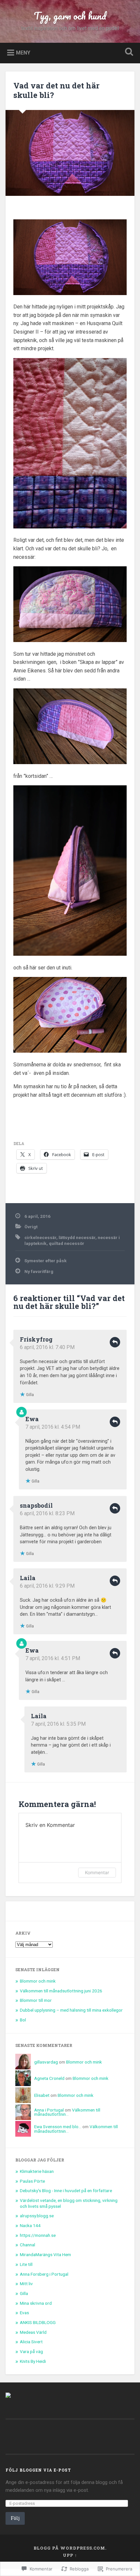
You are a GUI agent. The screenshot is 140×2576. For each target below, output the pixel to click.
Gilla (24, 2293)
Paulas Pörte (32, 2181)
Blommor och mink (38, 1981)
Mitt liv (26, 2284)
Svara (115, 1342)
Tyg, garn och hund (70, 16)
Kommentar (97, 1872)
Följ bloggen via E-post (38, 2470)
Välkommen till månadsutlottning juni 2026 (61, 1991)
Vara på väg (31, 2351)
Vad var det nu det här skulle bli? (56, 90)
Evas (24, 2313)
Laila (28, 1578)
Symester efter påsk (46, 1261)
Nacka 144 (30, 2225)
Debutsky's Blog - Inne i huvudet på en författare (66, 2191)
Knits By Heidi (33, 2361)
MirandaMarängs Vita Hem (45, 2254)
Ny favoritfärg (39, 1271)
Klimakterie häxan (37, 2171)
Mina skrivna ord (36, 2303)
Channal (28, 2245)
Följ (15, 2518)
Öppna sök (128, 52)
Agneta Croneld (49, 2078)
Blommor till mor (36, 2000)
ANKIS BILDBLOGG (38, 2322)
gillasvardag (46, 2062)
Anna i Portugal (49, 2110)
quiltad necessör (67, 1243)
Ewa (32, 1419)
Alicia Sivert (31, 2342)
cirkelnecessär (40, 1237)
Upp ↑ (70, 2555)
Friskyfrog (36, 1339)
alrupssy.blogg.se (37, 2216)
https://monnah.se (38, 2235)
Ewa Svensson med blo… (58, 2127)
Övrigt (31, 1227)
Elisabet (42, 2095)
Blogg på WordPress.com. (70, 2548)
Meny (23, 52)
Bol (23, 2020)
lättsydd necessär (77, 1237)
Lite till (26, 2264)
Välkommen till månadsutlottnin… (67, 2112)
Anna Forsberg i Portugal (44, 2274)
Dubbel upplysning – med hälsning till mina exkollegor (71, 2010)
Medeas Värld (33, 2332)
